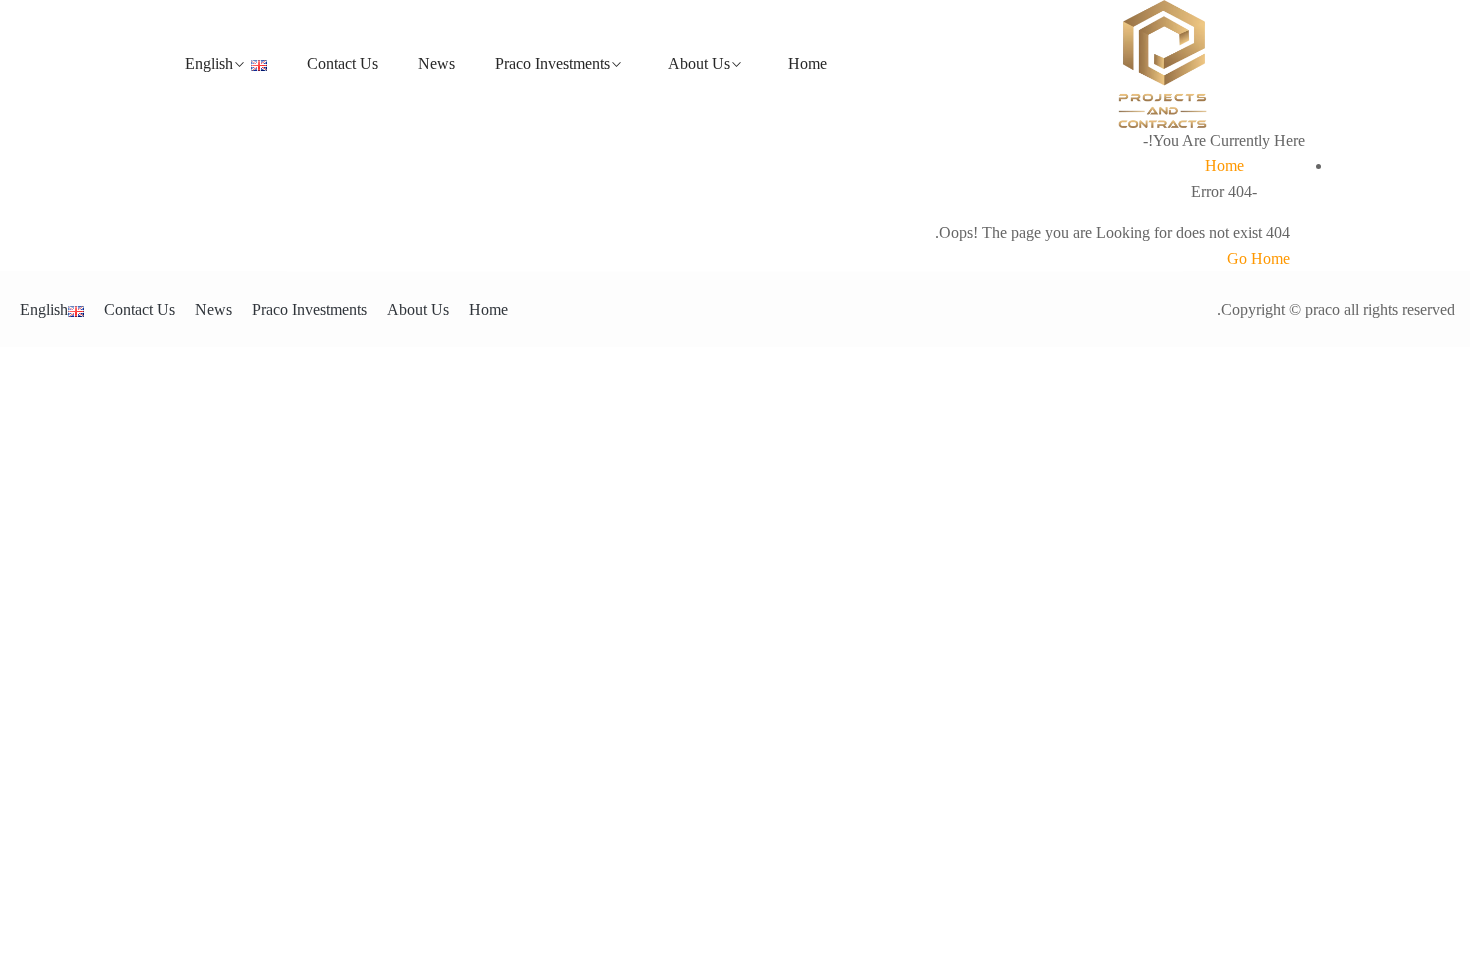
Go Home (1258, 258)
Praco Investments (552, 63)
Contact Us (342, 63)
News (436, 63)
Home (807, 63)
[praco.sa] (1162, 64)
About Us (699, 63)
